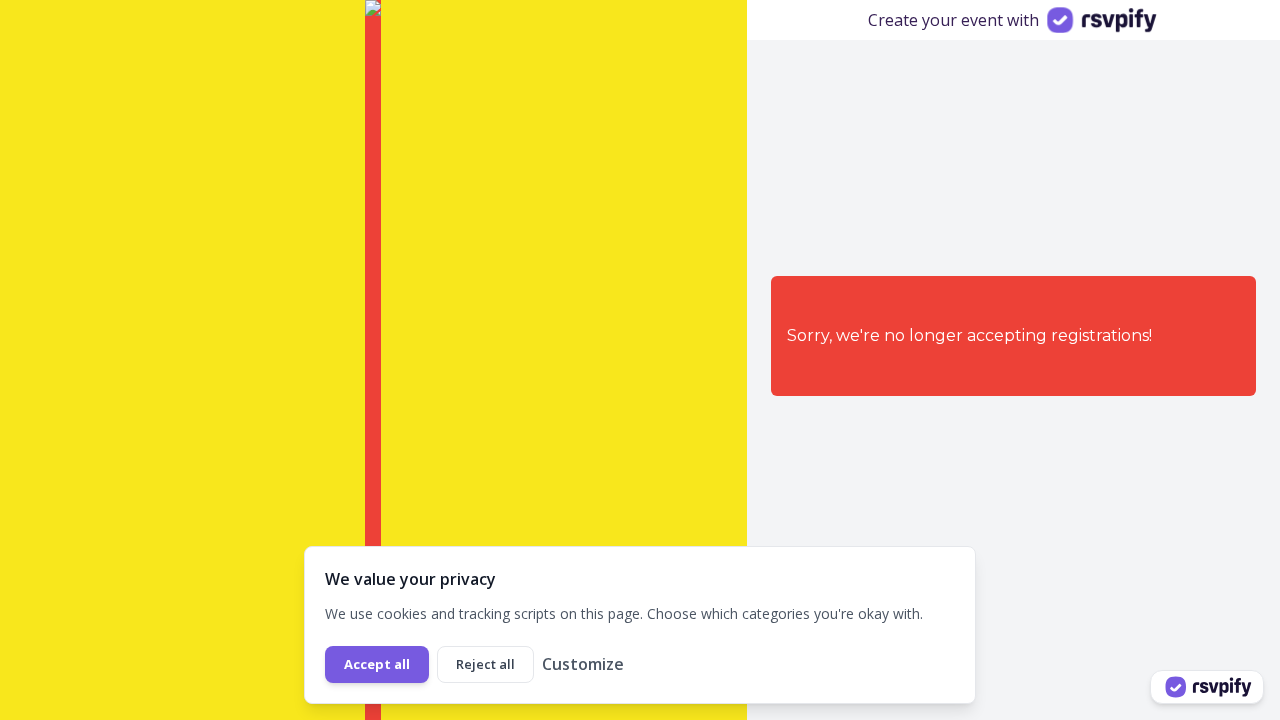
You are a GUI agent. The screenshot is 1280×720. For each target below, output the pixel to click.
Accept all (377, 664)
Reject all (485, 664)
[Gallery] (373, 360)
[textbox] (289, 578)
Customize (583, 664)
